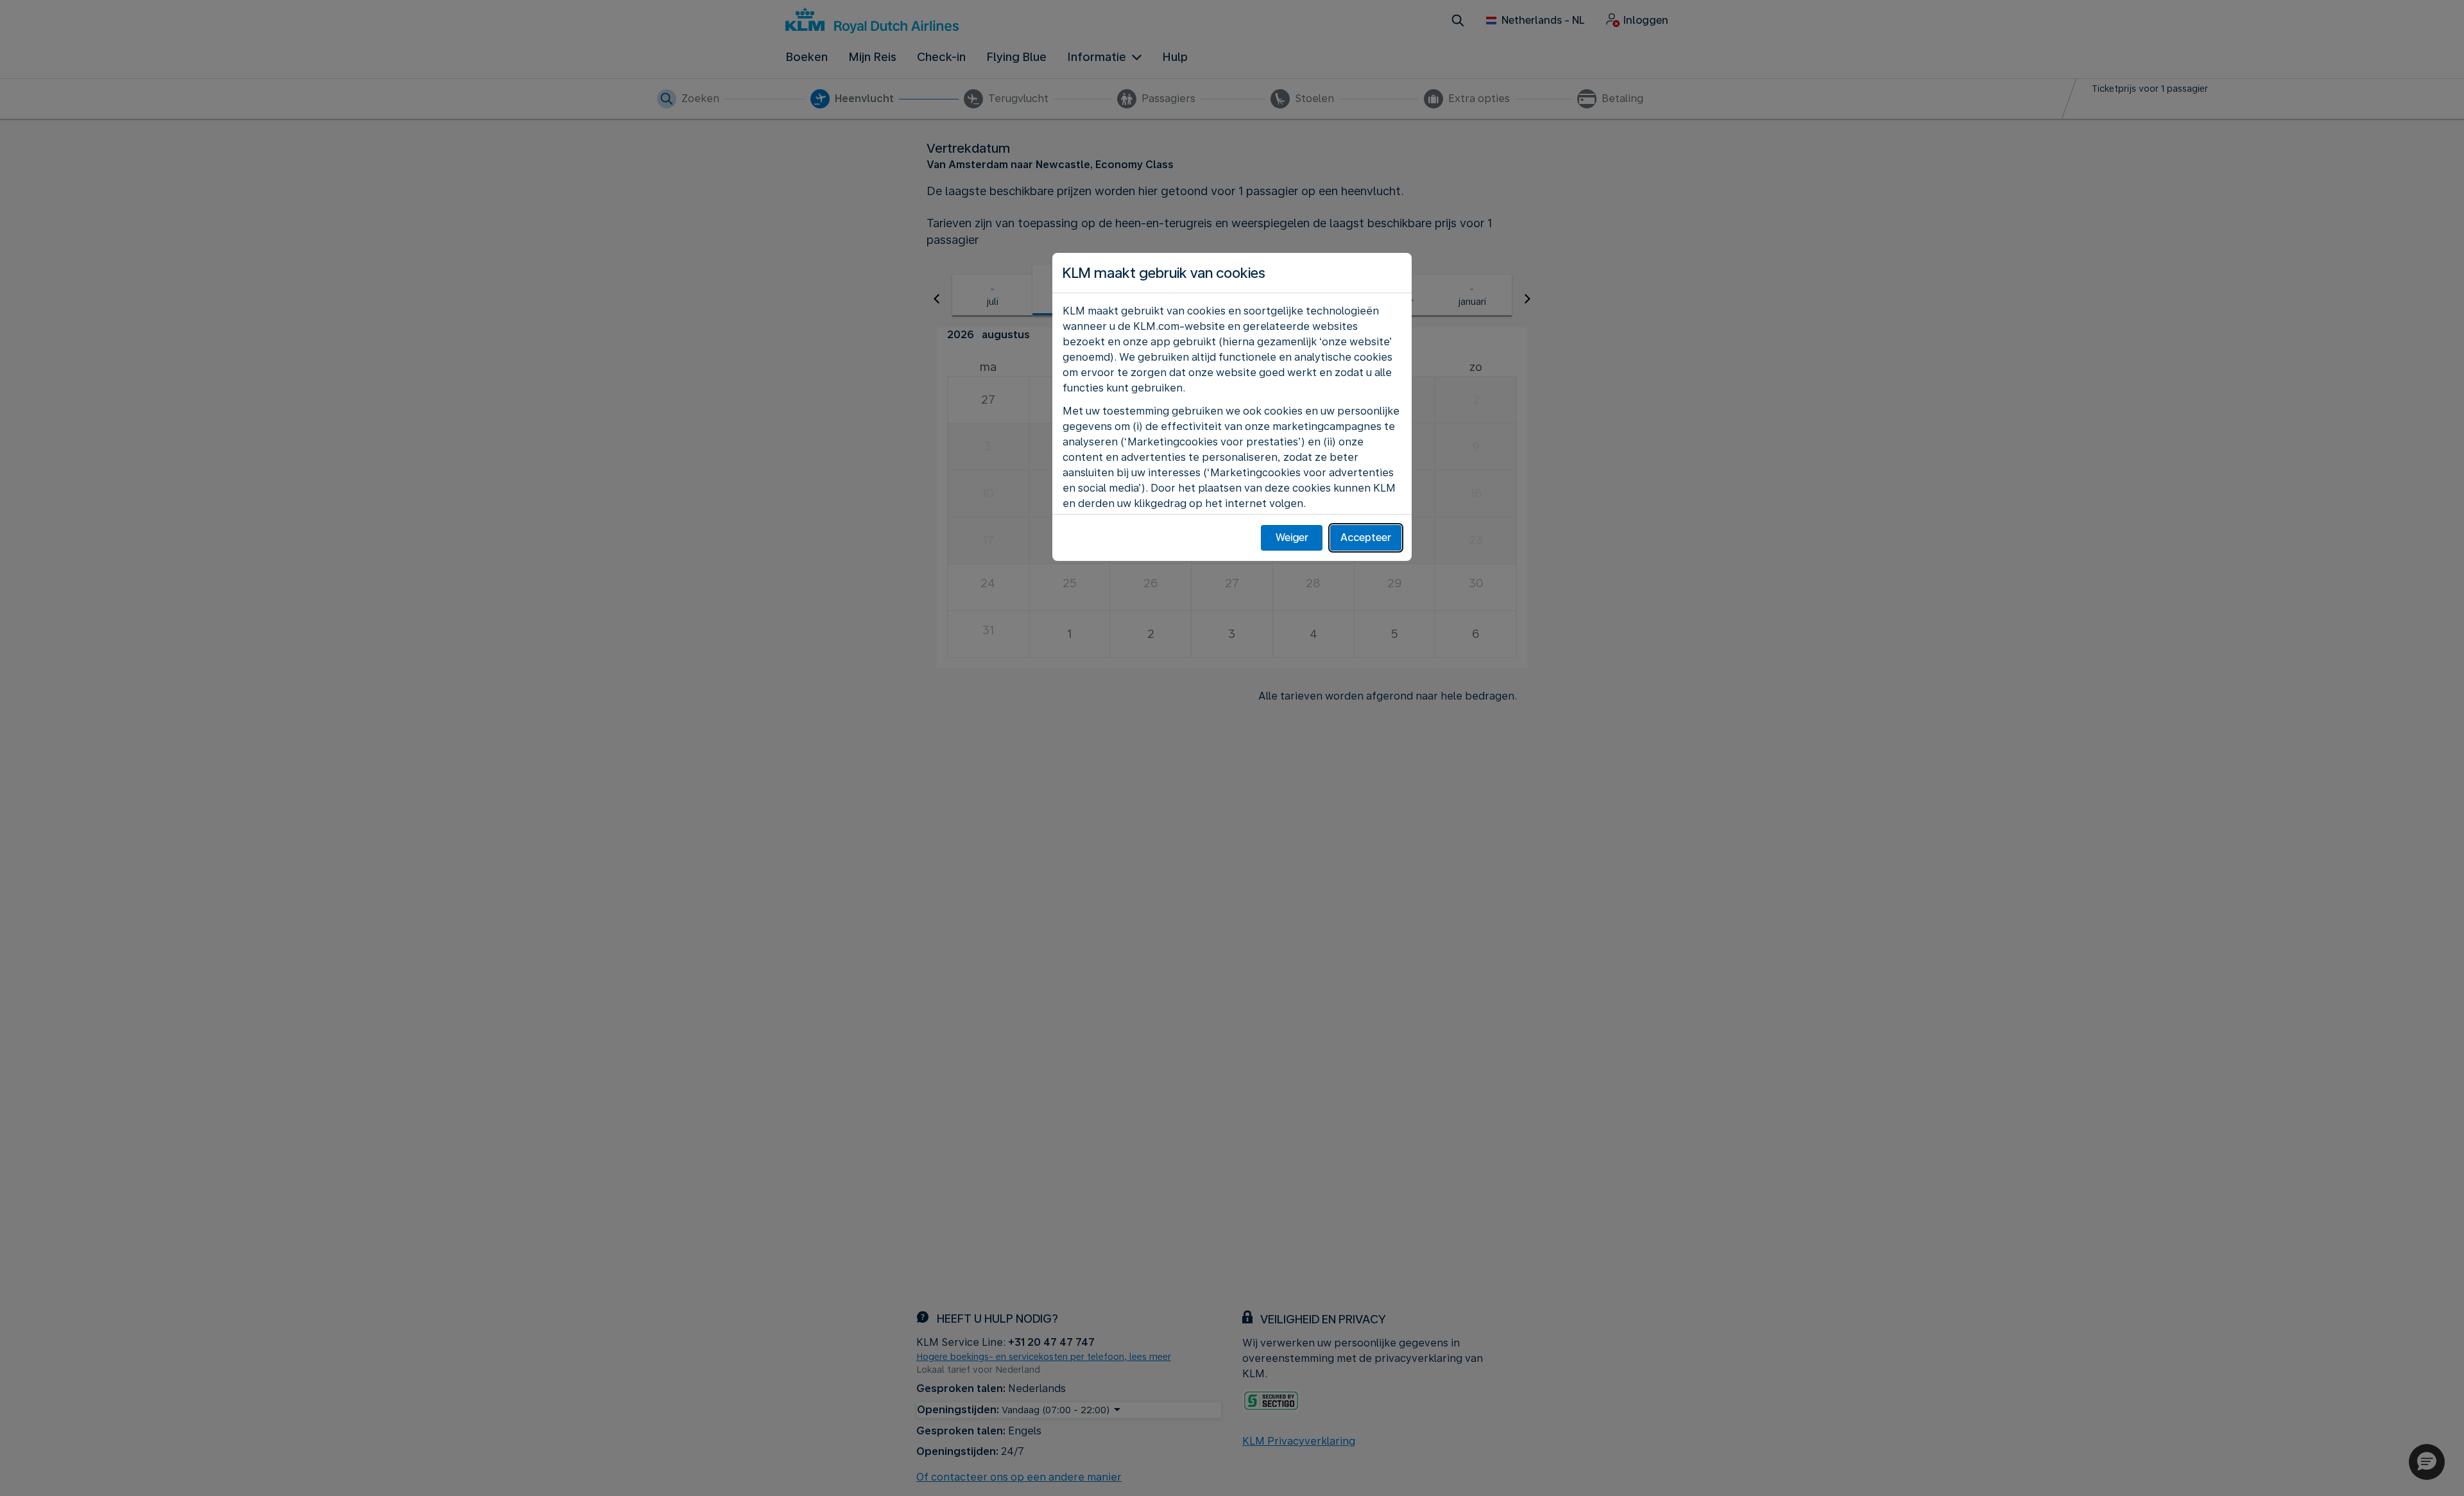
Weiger (1292, 537)
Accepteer (1366, 537)
